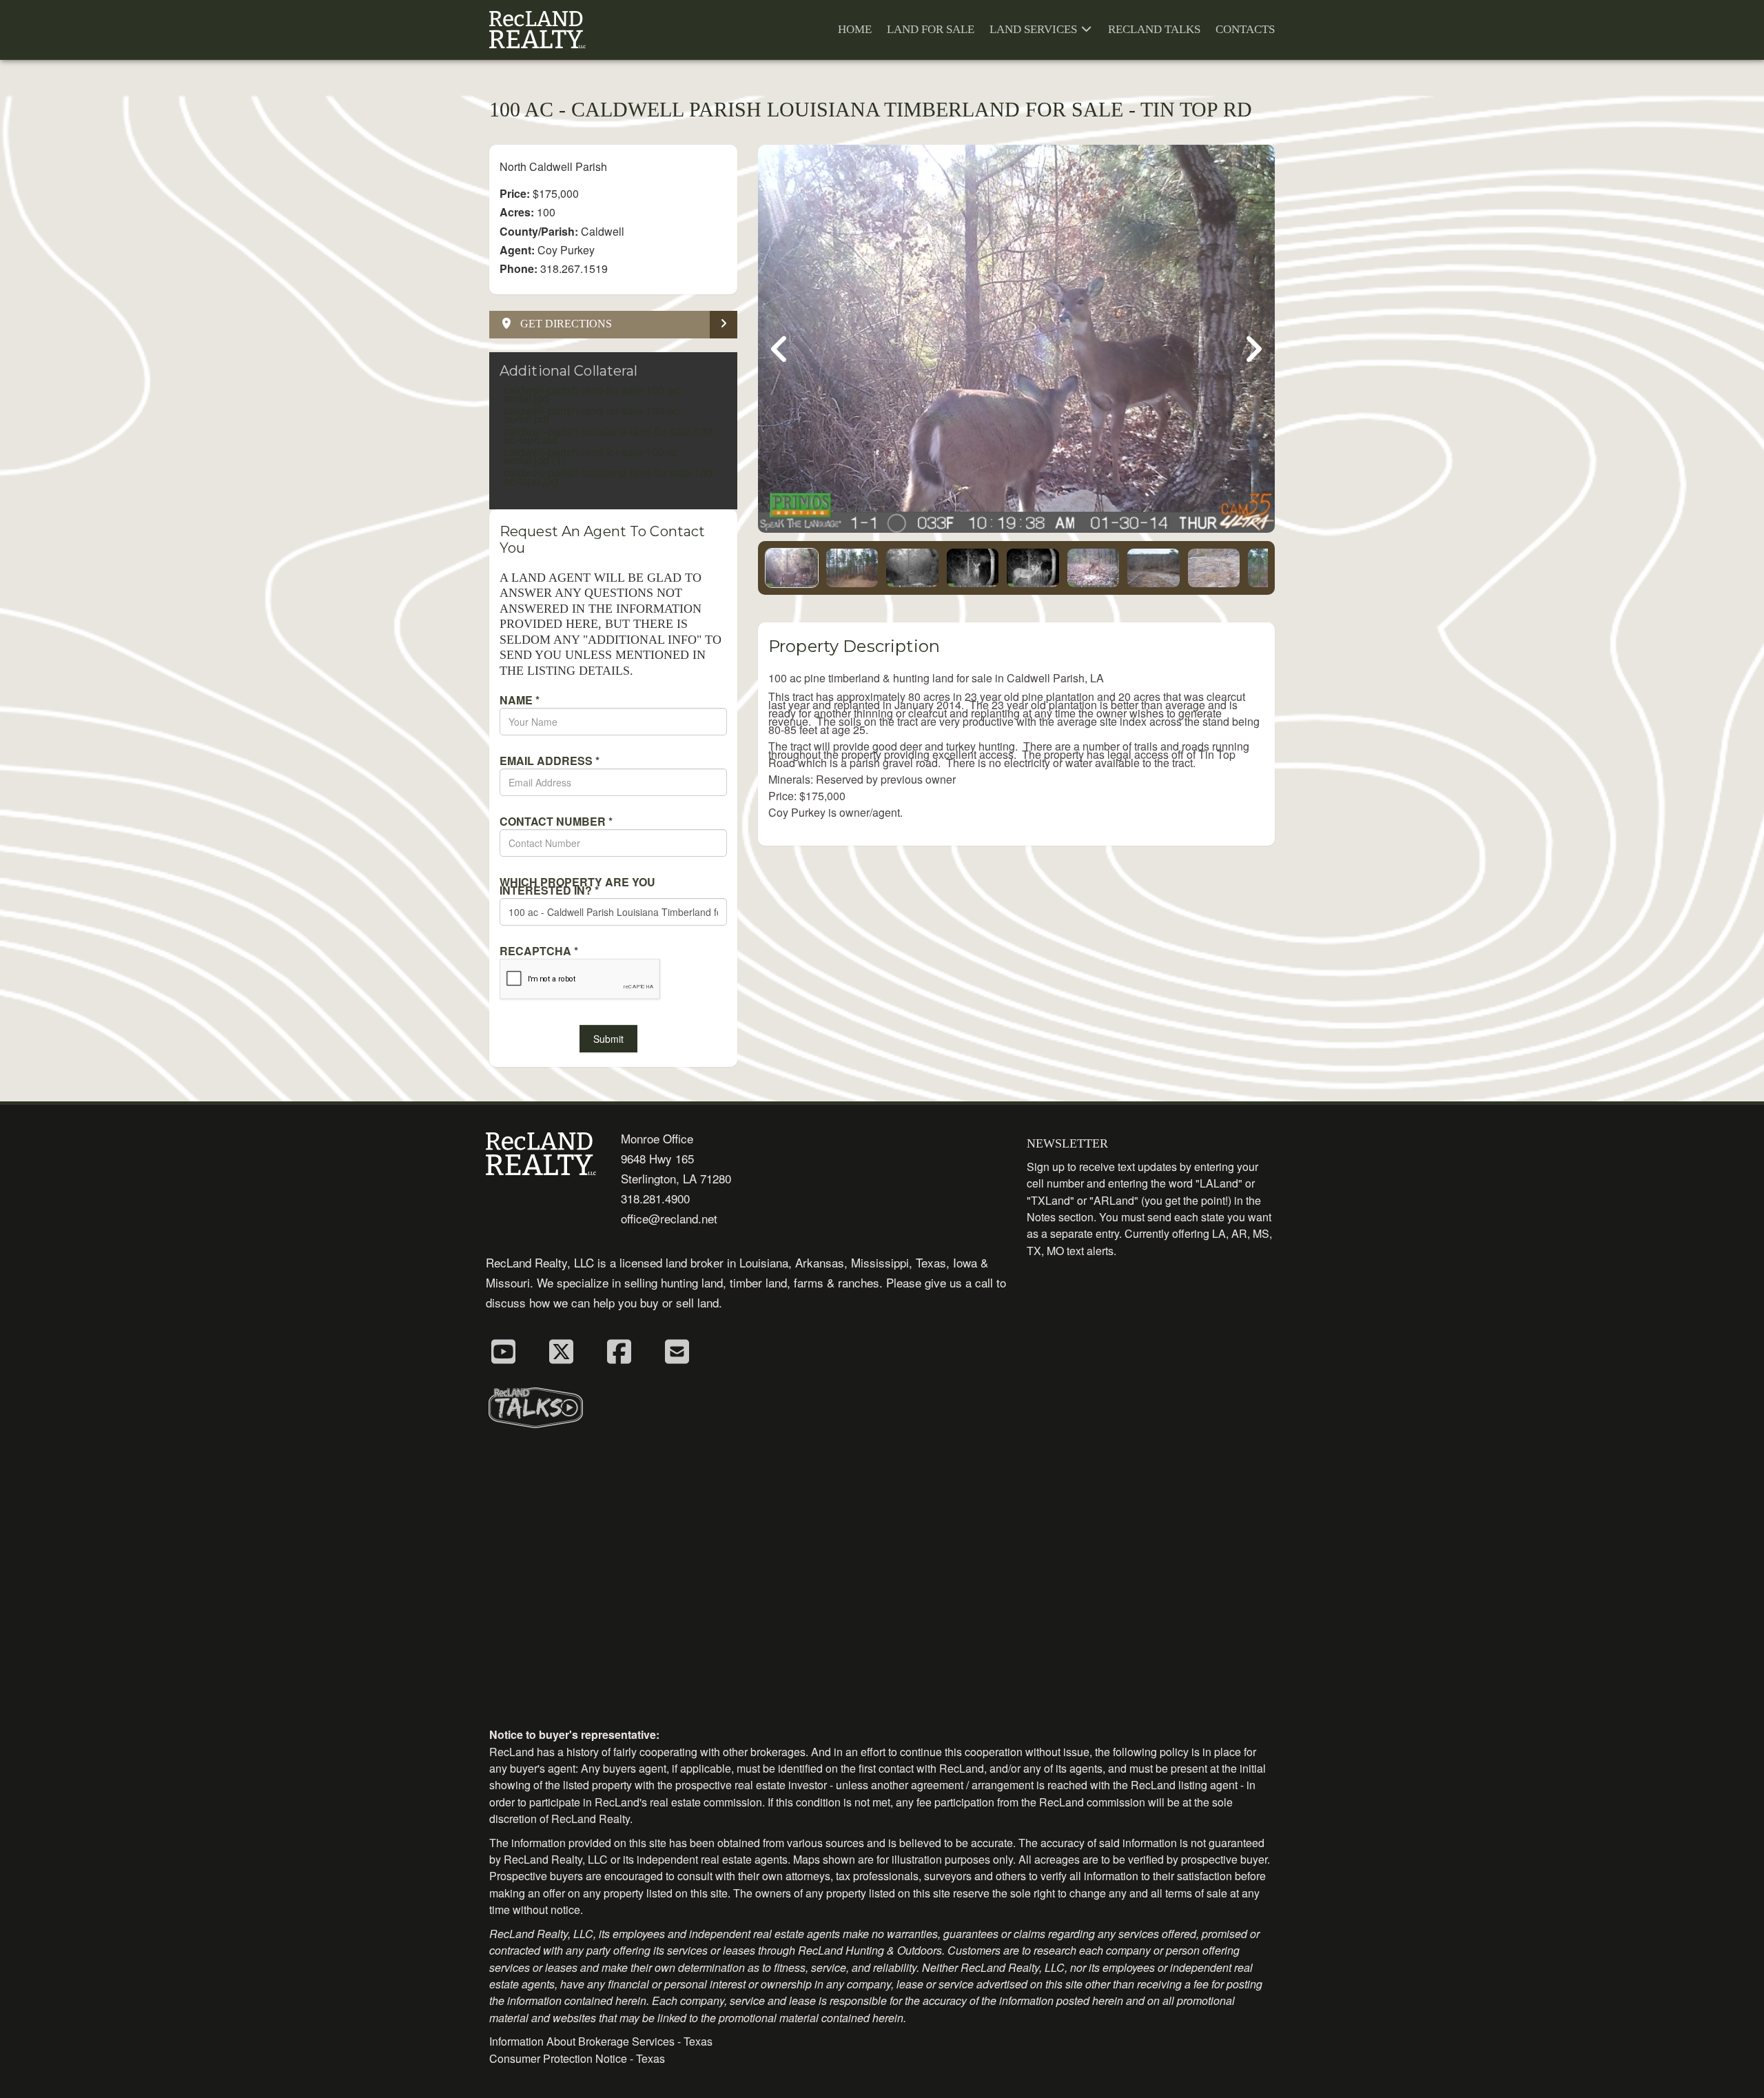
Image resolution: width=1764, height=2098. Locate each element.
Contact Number (556, 822)
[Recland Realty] (537, 30)
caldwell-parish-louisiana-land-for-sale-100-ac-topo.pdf (610, 435)
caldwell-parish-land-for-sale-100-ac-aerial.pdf (593, 415)
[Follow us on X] (561, 1350)
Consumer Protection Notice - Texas (577, 2058)
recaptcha (539, 951)
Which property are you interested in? (577, 886)
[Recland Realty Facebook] (619, 1350)
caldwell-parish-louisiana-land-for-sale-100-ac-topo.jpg (610, 477)
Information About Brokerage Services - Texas (601, 2041)
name (520, 700)
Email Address (550, 761)
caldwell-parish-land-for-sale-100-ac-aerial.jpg (593, 394)
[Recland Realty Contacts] (677, 1350)
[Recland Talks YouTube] (503, 1350)
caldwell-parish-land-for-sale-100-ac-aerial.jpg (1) (593, 456)
